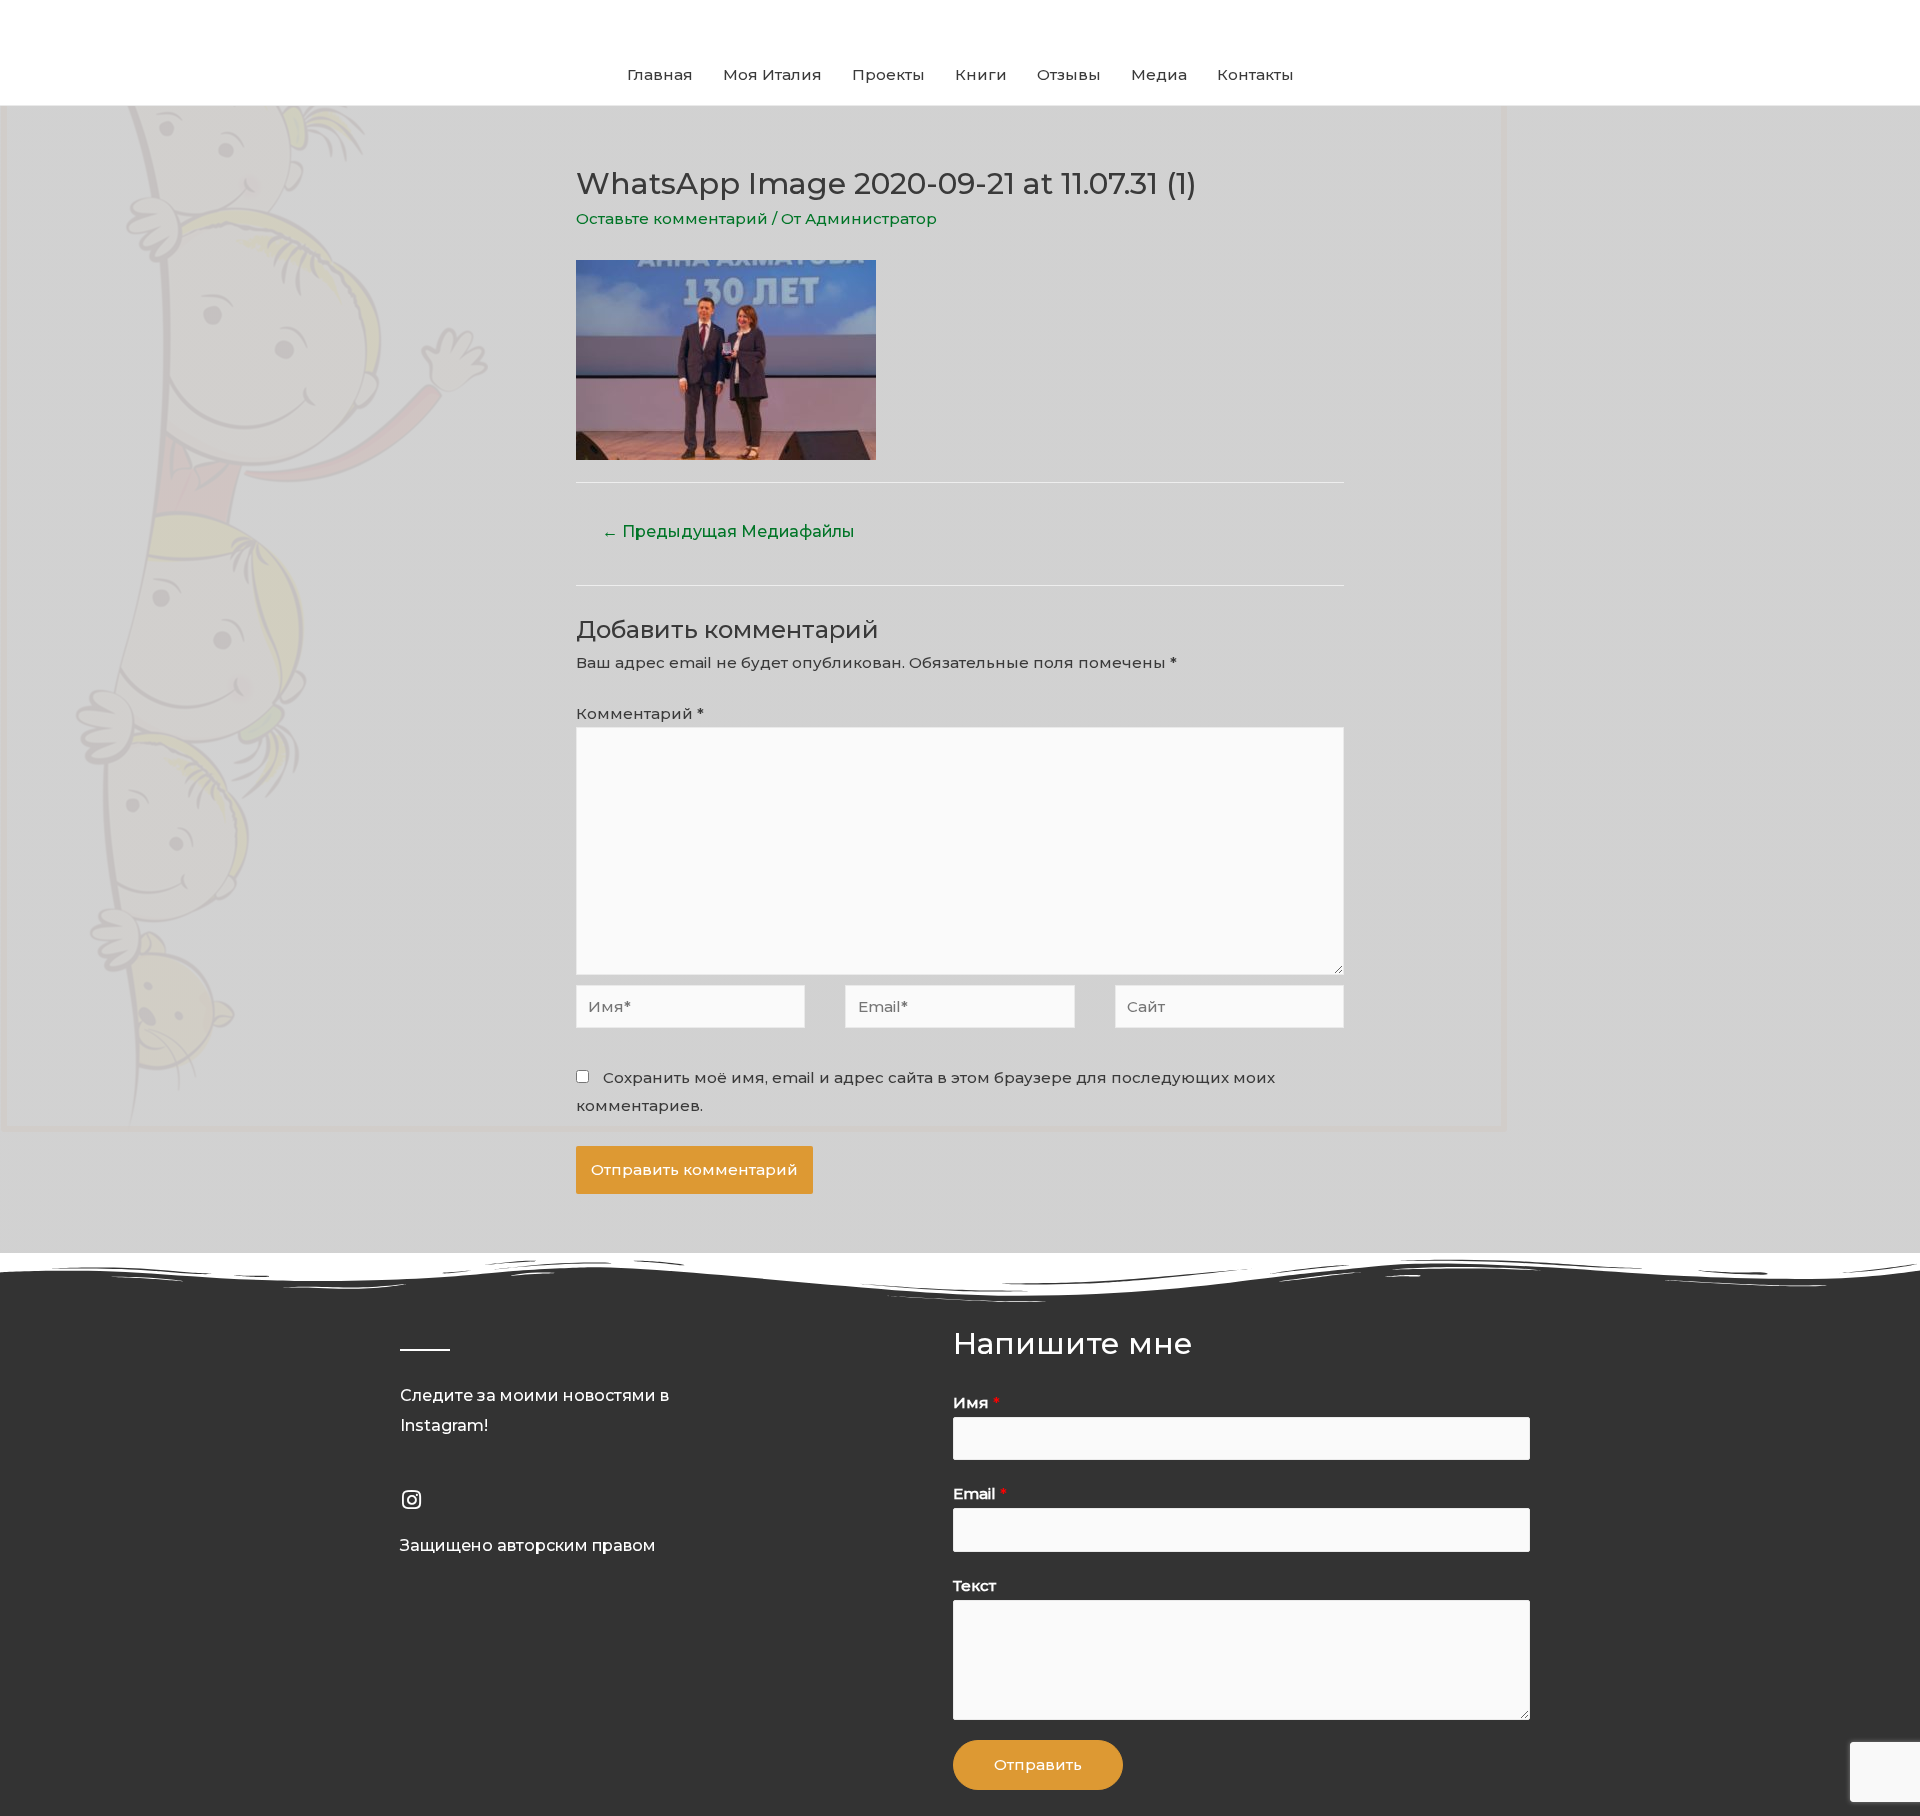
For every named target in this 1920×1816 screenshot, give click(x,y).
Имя (976, 1402)
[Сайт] (1229, 1009)
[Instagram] (411, 1500)
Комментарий (640, 713)
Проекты (888, 74)
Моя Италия (772, 74)
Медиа (1159, 74)
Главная (660, 74)
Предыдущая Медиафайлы (728, 531)
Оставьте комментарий (672, 218)
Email (980, 1493)
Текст (974, 1585)
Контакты (1255, 74)
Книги (981, 74)
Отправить (1038, 1764)
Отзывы (1069, 74)
